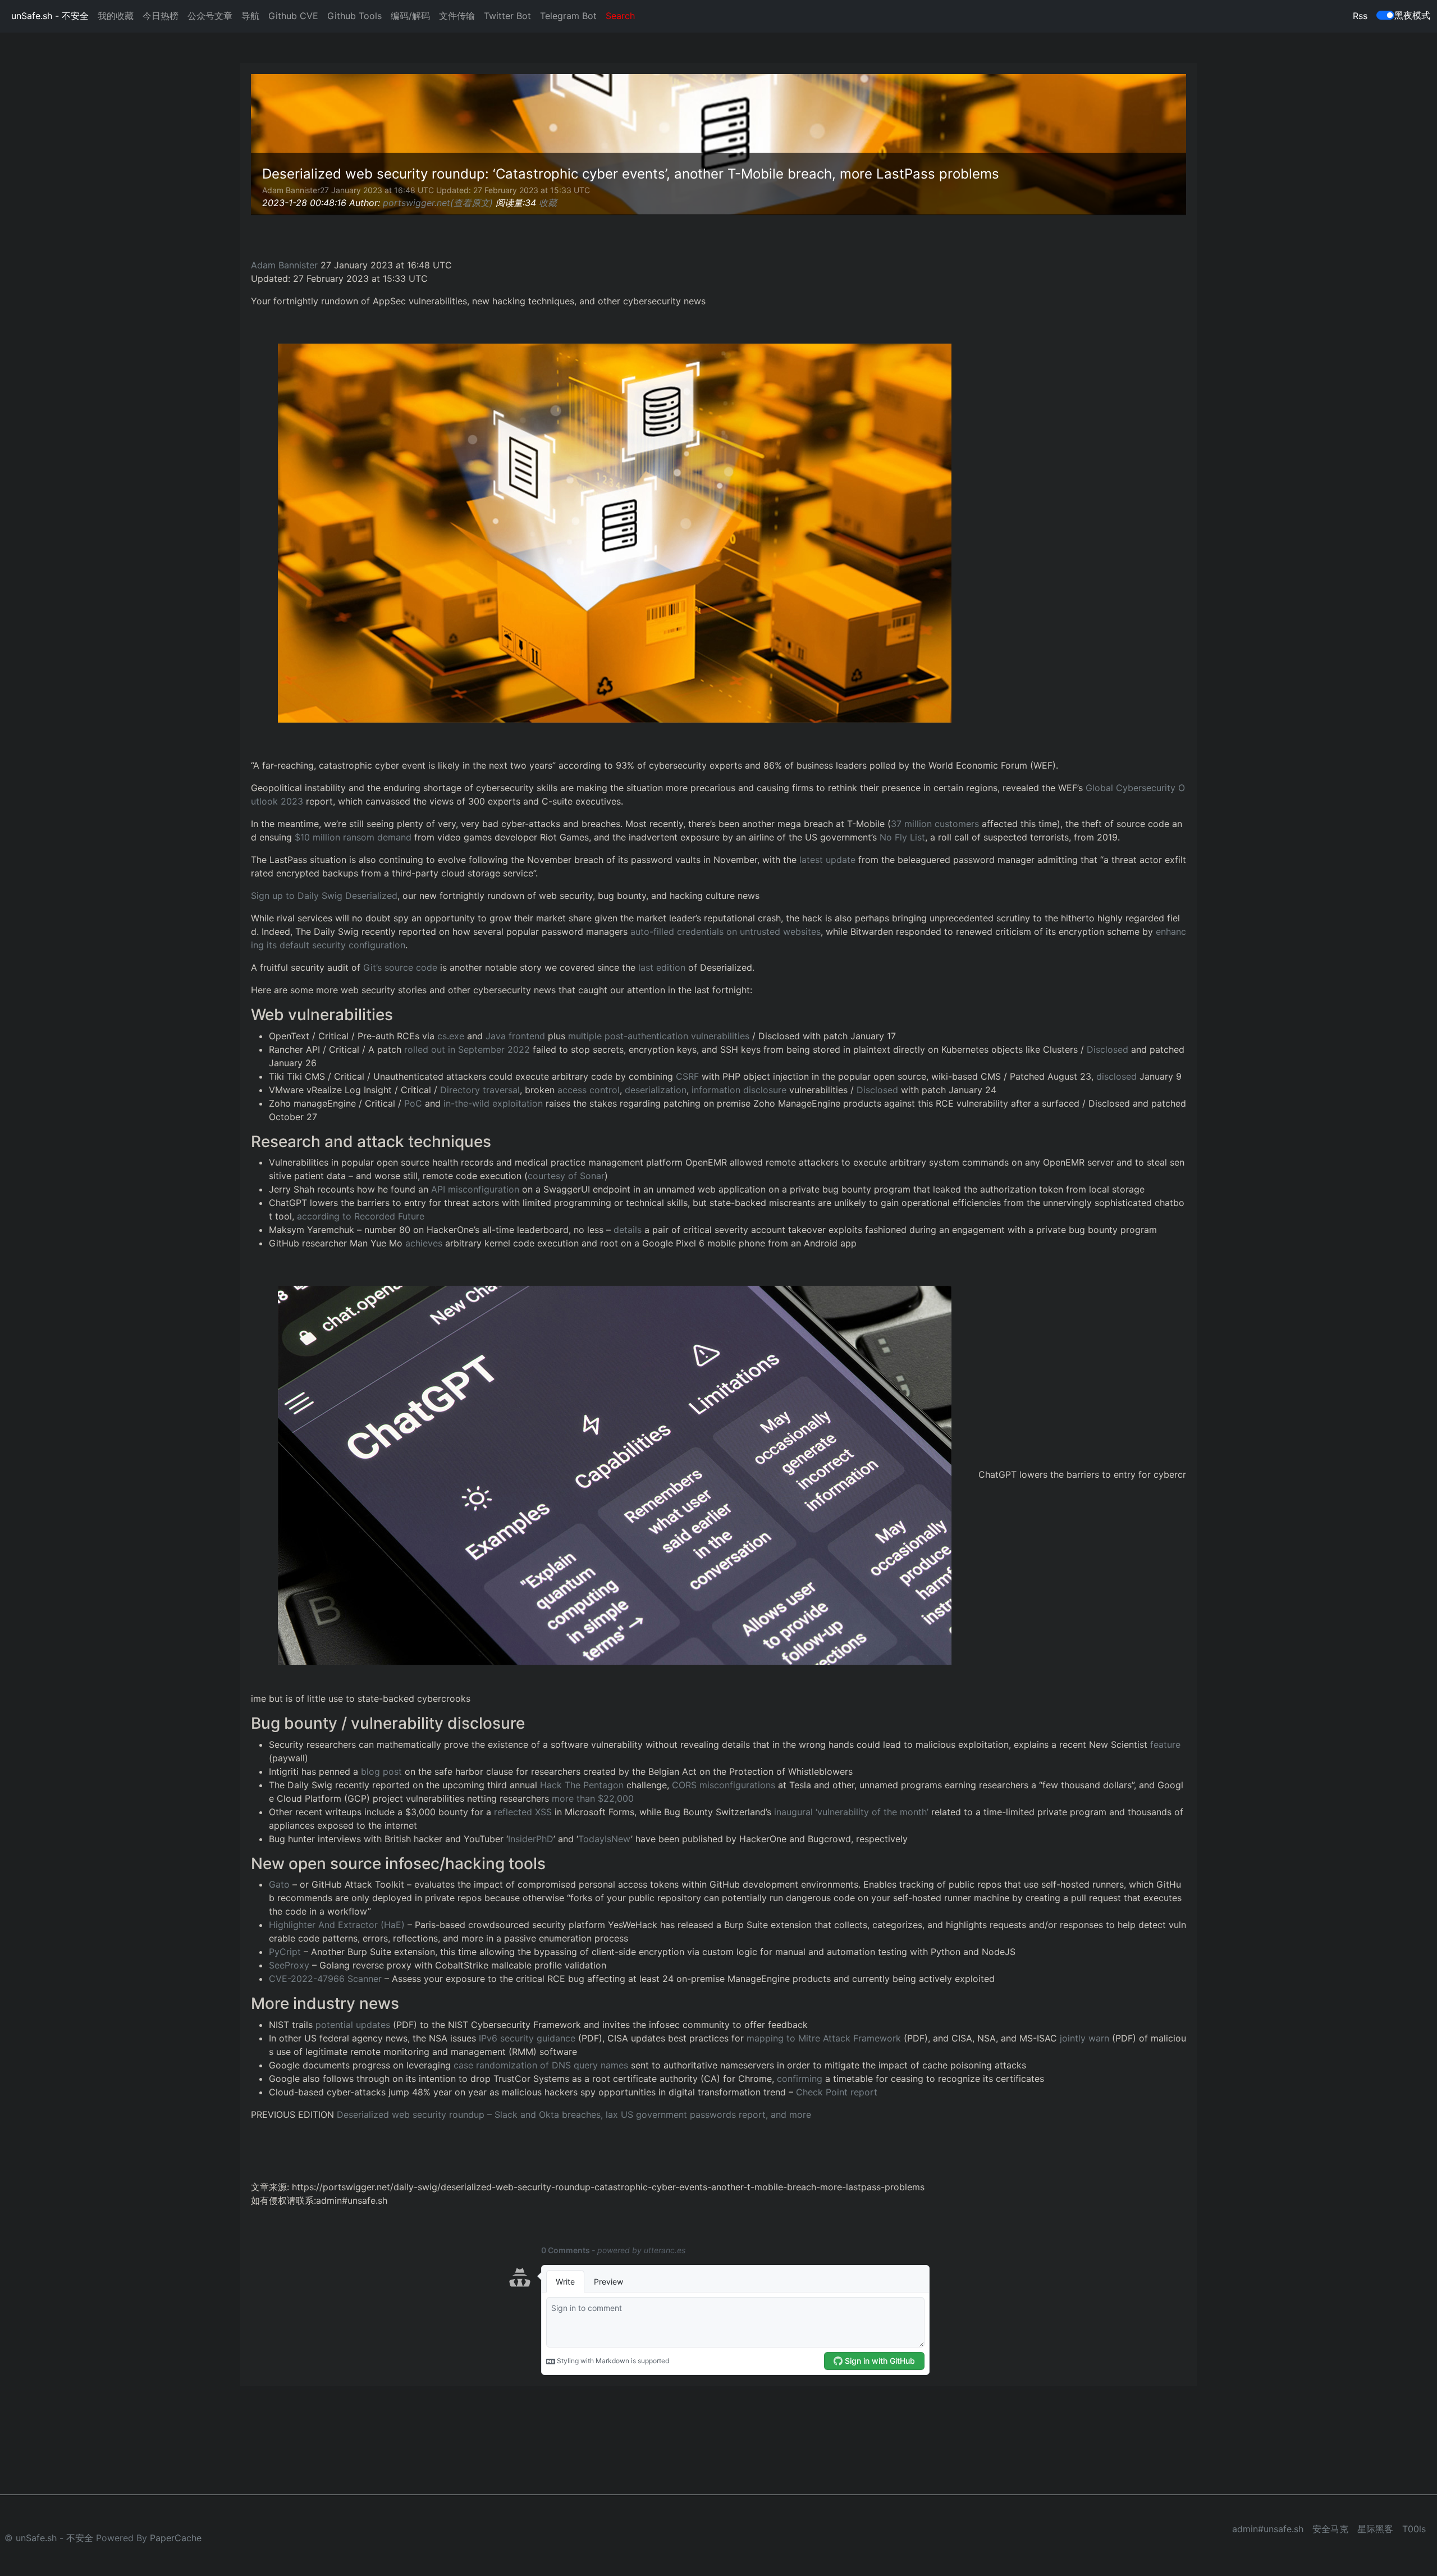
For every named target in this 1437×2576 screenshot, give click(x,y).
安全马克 (1330, 2529)
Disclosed (1108, 1049)
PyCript (285, 1952)
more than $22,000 (593, 1798)
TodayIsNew (605, 1839)
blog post (383, 1771)
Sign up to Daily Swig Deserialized (324, 896)
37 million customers (935, 824)
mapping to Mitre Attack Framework (824, 2038)
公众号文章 (210, 16)
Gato (279, 1884)
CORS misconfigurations (724, 1785)
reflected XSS (523, 1812)
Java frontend (515, 1036)
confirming (800, 2079)
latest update (827, 860)
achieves (424, 1243)
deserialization (656, 1090)
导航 (250, 16)
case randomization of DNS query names (541, 2065)
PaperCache (176, 2538)
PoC (413, 1103)
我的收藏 (116, 16)
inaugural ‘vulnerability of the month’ (851, 1812)
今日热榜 (161, 16)
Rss (1360, 16)
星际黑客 (1375, 2529)
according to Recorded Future (361, 1216)
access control (589, 1090)
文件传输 (457, 16)
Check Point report (837, 2092)
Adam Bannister (284, 265)
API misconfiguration (475, 1189)
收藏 (548, 203)
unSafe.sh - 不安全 (50, 16)
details (628, 1230)
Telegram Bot (568, 16)
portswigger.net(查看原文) (438, 203)
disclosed (1116, 1076)
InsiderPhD (531, 1839)
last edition (662, 967)
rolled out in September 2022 (467, 1049)
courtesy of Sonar (566, 1176)
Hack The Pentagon (582, 1785)
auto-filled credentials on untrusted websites (726, 931)
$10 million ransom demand (353, 837)
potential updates (353, 2025)
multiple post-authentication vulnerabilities (659, 1036)
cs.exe (451, 1036)
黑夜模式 (1412, 15)
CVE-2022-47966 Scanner (325, 1979)
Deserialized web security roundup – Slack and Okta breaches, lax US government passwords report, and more (574, 2114)
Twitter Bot (507, 16)
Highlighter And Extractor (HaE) (337, 1925)
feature (1165, 1744)
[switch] (1385, 15)
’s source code (400, 967)
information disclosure (739, 1090)
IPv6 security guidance (527, 2038)
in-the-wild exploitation (493, 1103)
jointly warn (1084, 2038)
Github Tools (354, 16)
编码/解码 (410, 16)
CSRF (687, 1076)
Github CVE (293, 16)
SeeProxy (289, 1965)
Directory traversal (480, 1090)
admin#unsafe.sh (1268, 2529)
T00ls (1414, 2529)
